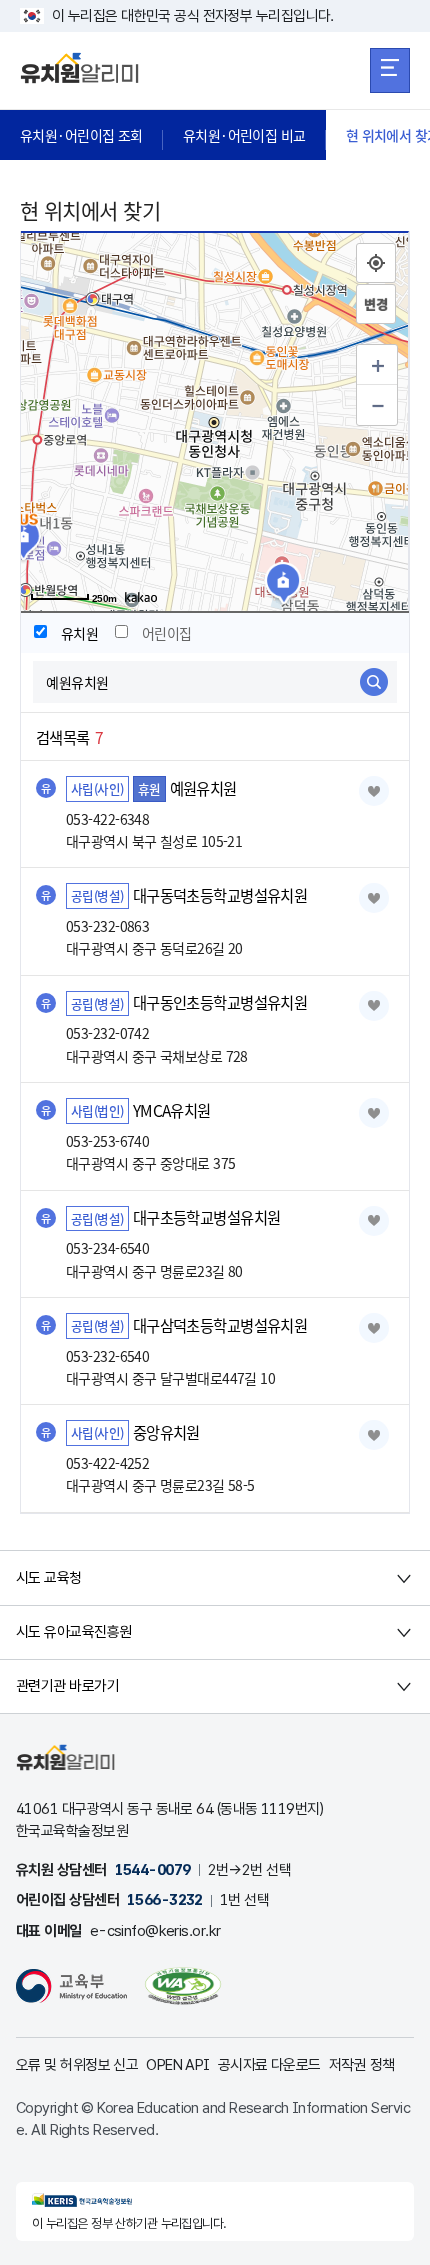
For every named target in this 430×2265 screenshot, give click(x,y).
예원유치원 (203, 788)
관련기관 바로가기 (67, 1686)
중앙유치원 (166, 1432)
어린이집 (167, 633)
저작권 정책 (362, 2065)
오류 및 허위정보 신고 (77, 2065)
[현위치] (376, 263)
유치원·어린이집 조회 (81, 135)
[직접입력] (376, 304)
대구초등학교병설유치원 (207, 1218)
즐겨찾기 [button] (374, 791)
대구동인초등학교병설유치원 (220, 1003)
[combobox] (215, 682)
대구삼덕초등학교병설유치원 (220, 1325)
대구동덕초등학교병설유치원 (220, 895)
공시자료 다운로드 (269, 2065)
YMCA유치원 (172, 1110)
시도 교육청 (49, 1578)
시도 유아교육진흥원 (73, 1632)
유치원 (79, 633)
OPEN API (178, 2065)
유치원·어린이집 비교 (244, 135)
